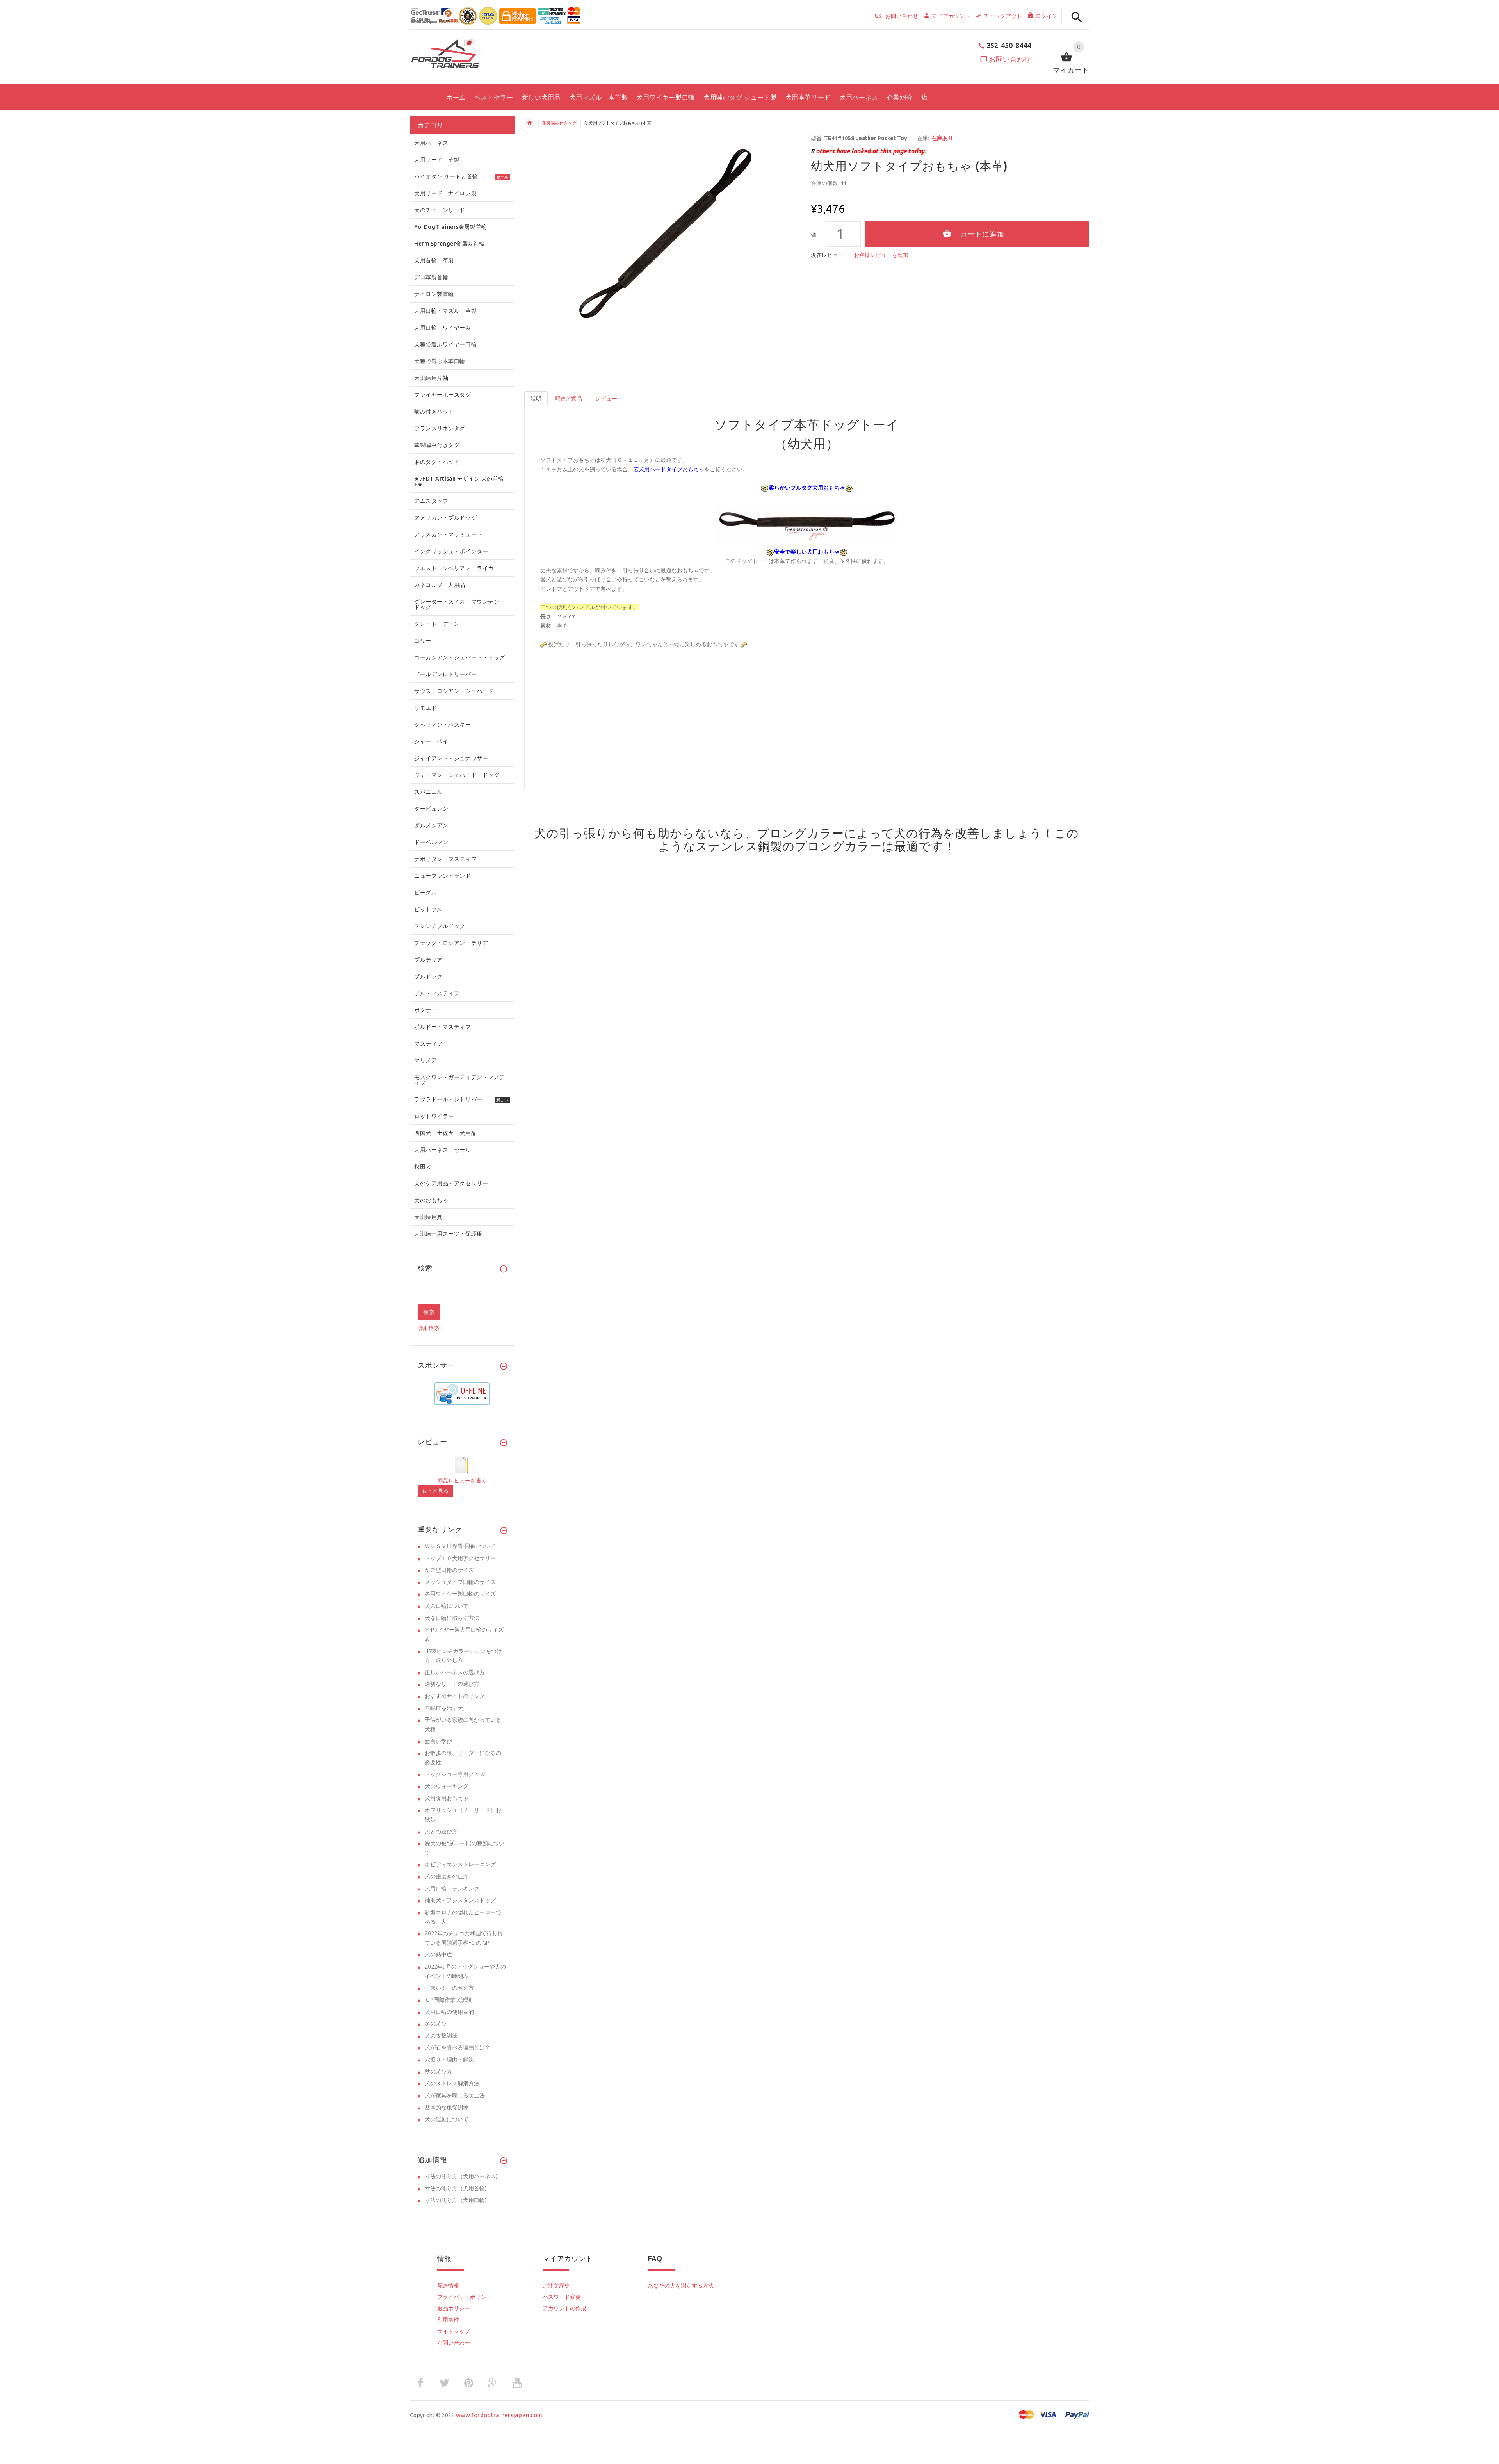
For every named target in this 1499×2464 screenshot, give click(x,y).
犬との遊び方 (441, 1832)
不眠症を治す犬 (444, 1708)
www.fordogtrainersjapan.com (499, 2415)
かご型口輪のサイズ (449, 1570)
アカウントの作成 (564, 2308)
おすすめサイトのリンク (455, 1696)
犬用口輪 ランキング (452, 1889)
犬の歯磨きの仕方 (447, 1876)
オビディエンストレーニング (460, 1864)
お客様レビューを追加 (881, 255)
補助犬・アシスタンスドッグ (460, 1900)
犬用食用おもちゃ (447, 1798)
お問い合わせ (1010, 59)
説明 (536, 399)
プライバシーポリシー (465, 2297)
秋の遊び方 (438, 2072)
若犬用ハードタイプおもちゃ (669, 469)
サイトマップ (454, 2331)
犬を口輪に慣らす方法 (452, 1618)
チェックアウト (1003, 16)
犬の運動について (447, 2119)
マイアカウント (951, 16)
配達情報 (448, 2286)
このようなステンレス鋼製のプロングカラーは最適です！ (869, 840)
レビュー (606, 399)
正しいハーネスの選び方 (455, 1672)
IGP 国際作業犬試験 (448, 2000)
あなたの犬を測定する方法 (681, 2286)
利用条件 (448, 2320)
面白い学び (438, 1741)
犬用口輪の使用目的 (449, 2012)
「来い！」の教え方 (449, 1988)
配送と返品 (568, 399)
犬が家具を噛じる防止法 (455, 2095)
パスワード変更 (562, 2297)
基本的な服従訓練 (447, 2108)
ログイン (1047, 16)
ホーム (529, 123)
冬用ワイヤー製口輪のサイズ (460, 1594)
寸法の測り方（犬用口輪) (456, 2200)
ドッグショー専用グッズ (455, 1774)
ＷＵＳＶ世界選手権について (460, 1546)
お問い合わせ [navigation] (902, 16)
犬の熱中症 (438, 1954)
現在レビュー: (828, 255)
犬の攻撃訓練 (441, 2036)
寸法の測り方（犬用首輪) (456, 2188)
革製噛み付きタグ (559, 123)
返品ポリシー (454, 2308)
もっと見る (435, 1491)
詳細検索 (429, 1328)
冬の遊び (436, 2024)
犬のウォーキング (447, 1786)
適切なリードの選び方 (452, 1684)
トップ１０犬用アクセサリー (460, 1558)
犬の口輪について (447, 1606)
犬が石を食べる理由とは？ (458, 2047)
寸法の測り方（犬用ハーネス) (461, 2176)
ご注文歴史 (556, 2286)
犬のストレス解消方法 (452, 2083)
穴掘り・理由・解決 (449, 2060)
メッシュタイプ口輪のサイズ (460, 1582)
